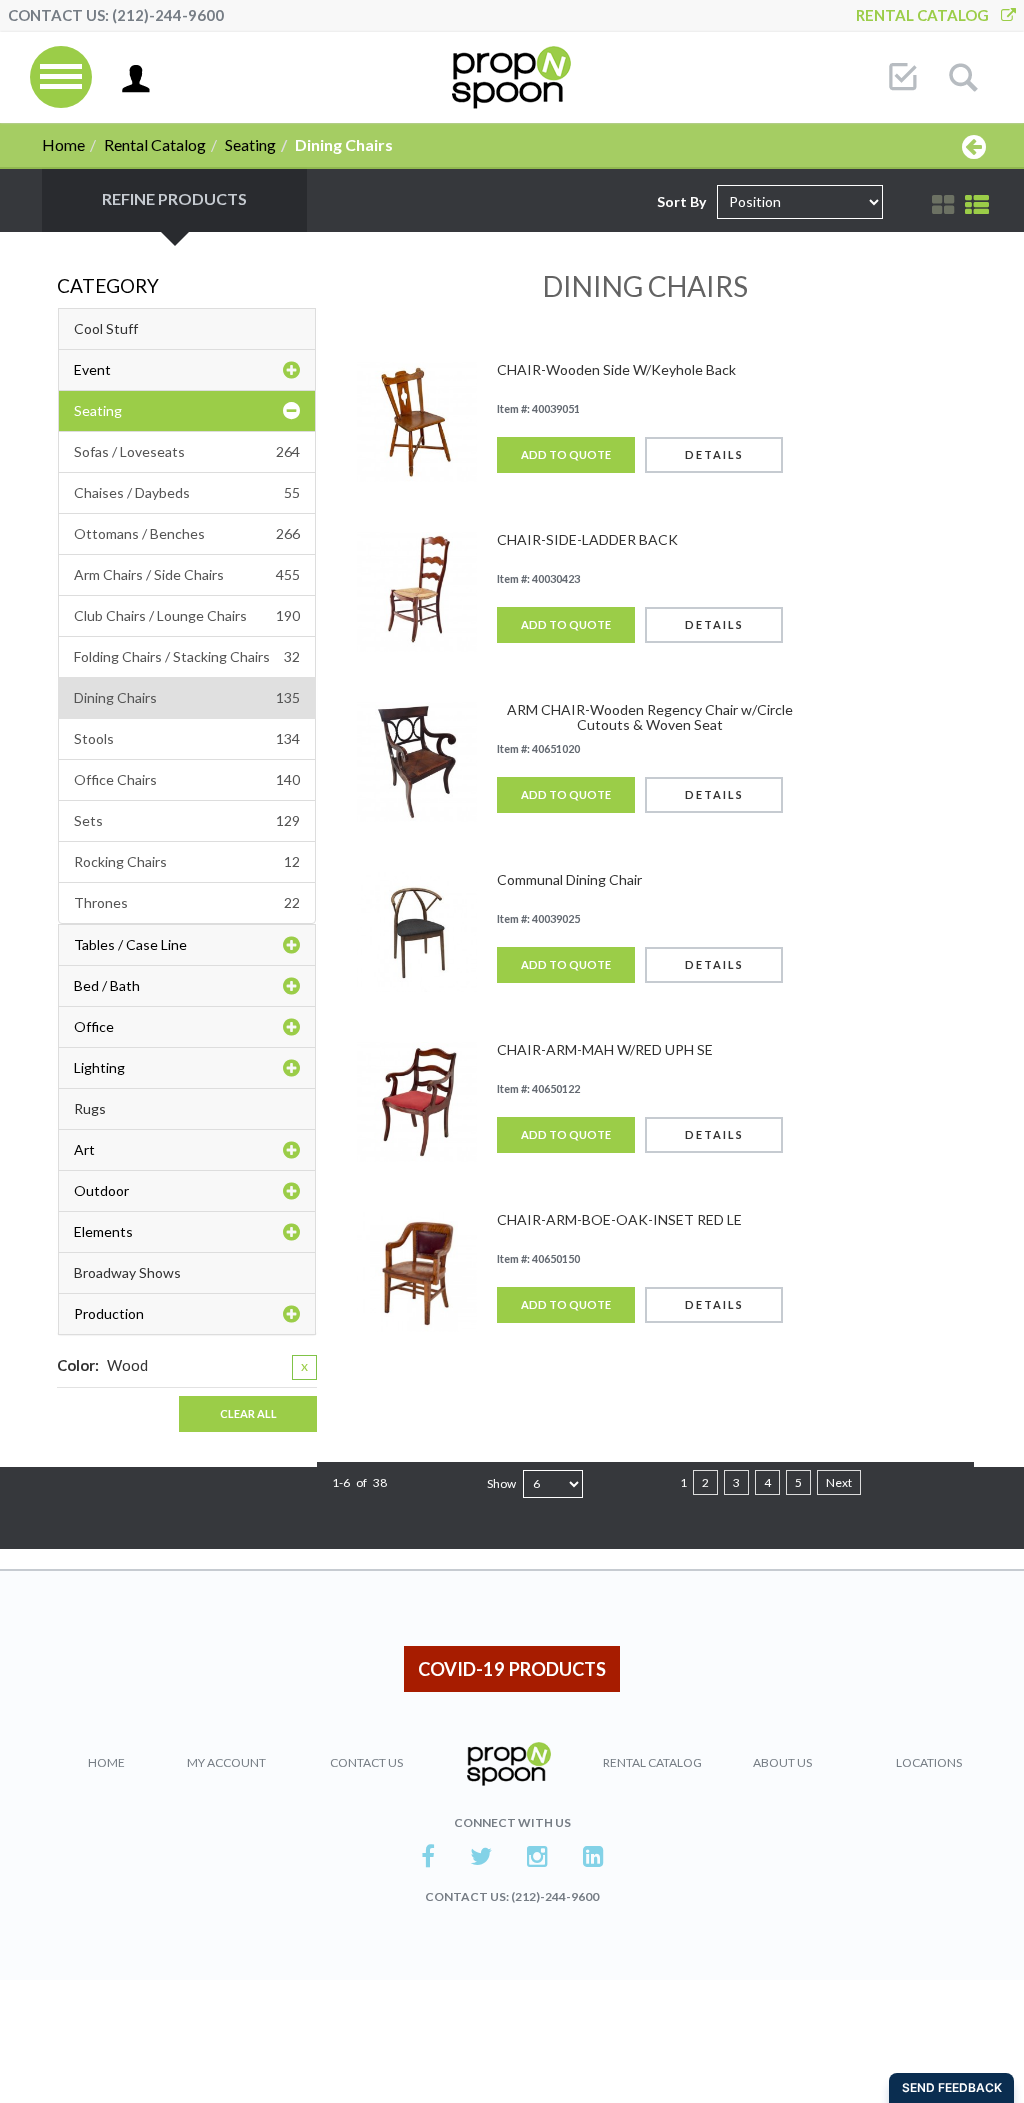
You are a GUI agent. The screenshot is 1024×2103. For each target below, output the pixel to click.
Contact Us (366, 1762)
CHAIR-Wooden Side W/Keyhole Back (616, 369)
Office (94, 1026)
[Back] (974, 146)
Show (501, 1483)
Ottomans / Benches (187, 533)
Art (84, 1149)
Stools (187, 738)
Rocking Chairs (187, 861)
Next (839, 1482)
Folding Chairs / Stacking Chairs (187, 656)
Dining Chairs (187, 697)
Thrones (187, 902)
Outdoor (101, 1190)
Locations (929, 1762)
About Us (782, 1762)
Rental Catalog (928, 15)
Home (63, 144)
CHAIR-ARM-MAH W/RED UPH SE (605, 1049)
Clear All (248, 1413)
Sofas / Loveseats (187, 451)
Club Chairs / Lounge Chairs (187, 615)
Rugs (90, 1108)
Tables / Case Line (130, 944)
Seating (250, 144)
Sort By (681, 201)
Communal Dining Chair (569, 879)
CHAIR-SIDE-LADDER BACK (587, 539)
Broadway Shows (127, 1272)
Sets (187, 820)
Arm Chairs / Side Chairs (187, 574)
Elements (103, 1231)
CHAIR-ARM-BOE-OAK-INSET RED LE (619, 1219)
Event (92, 369)
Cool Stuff (106, 328)
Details (714, 454)
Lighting (99, 1067)
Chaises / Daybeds (187, 492)
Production (109, 1313)
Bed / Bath (107, 985)
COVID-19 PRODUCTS (512, 1669)
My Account (226, 1762)
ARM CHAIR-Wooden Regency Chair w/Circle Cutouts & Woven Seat (650, 717)
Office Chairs (187, 779)
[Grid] (943, 205)
